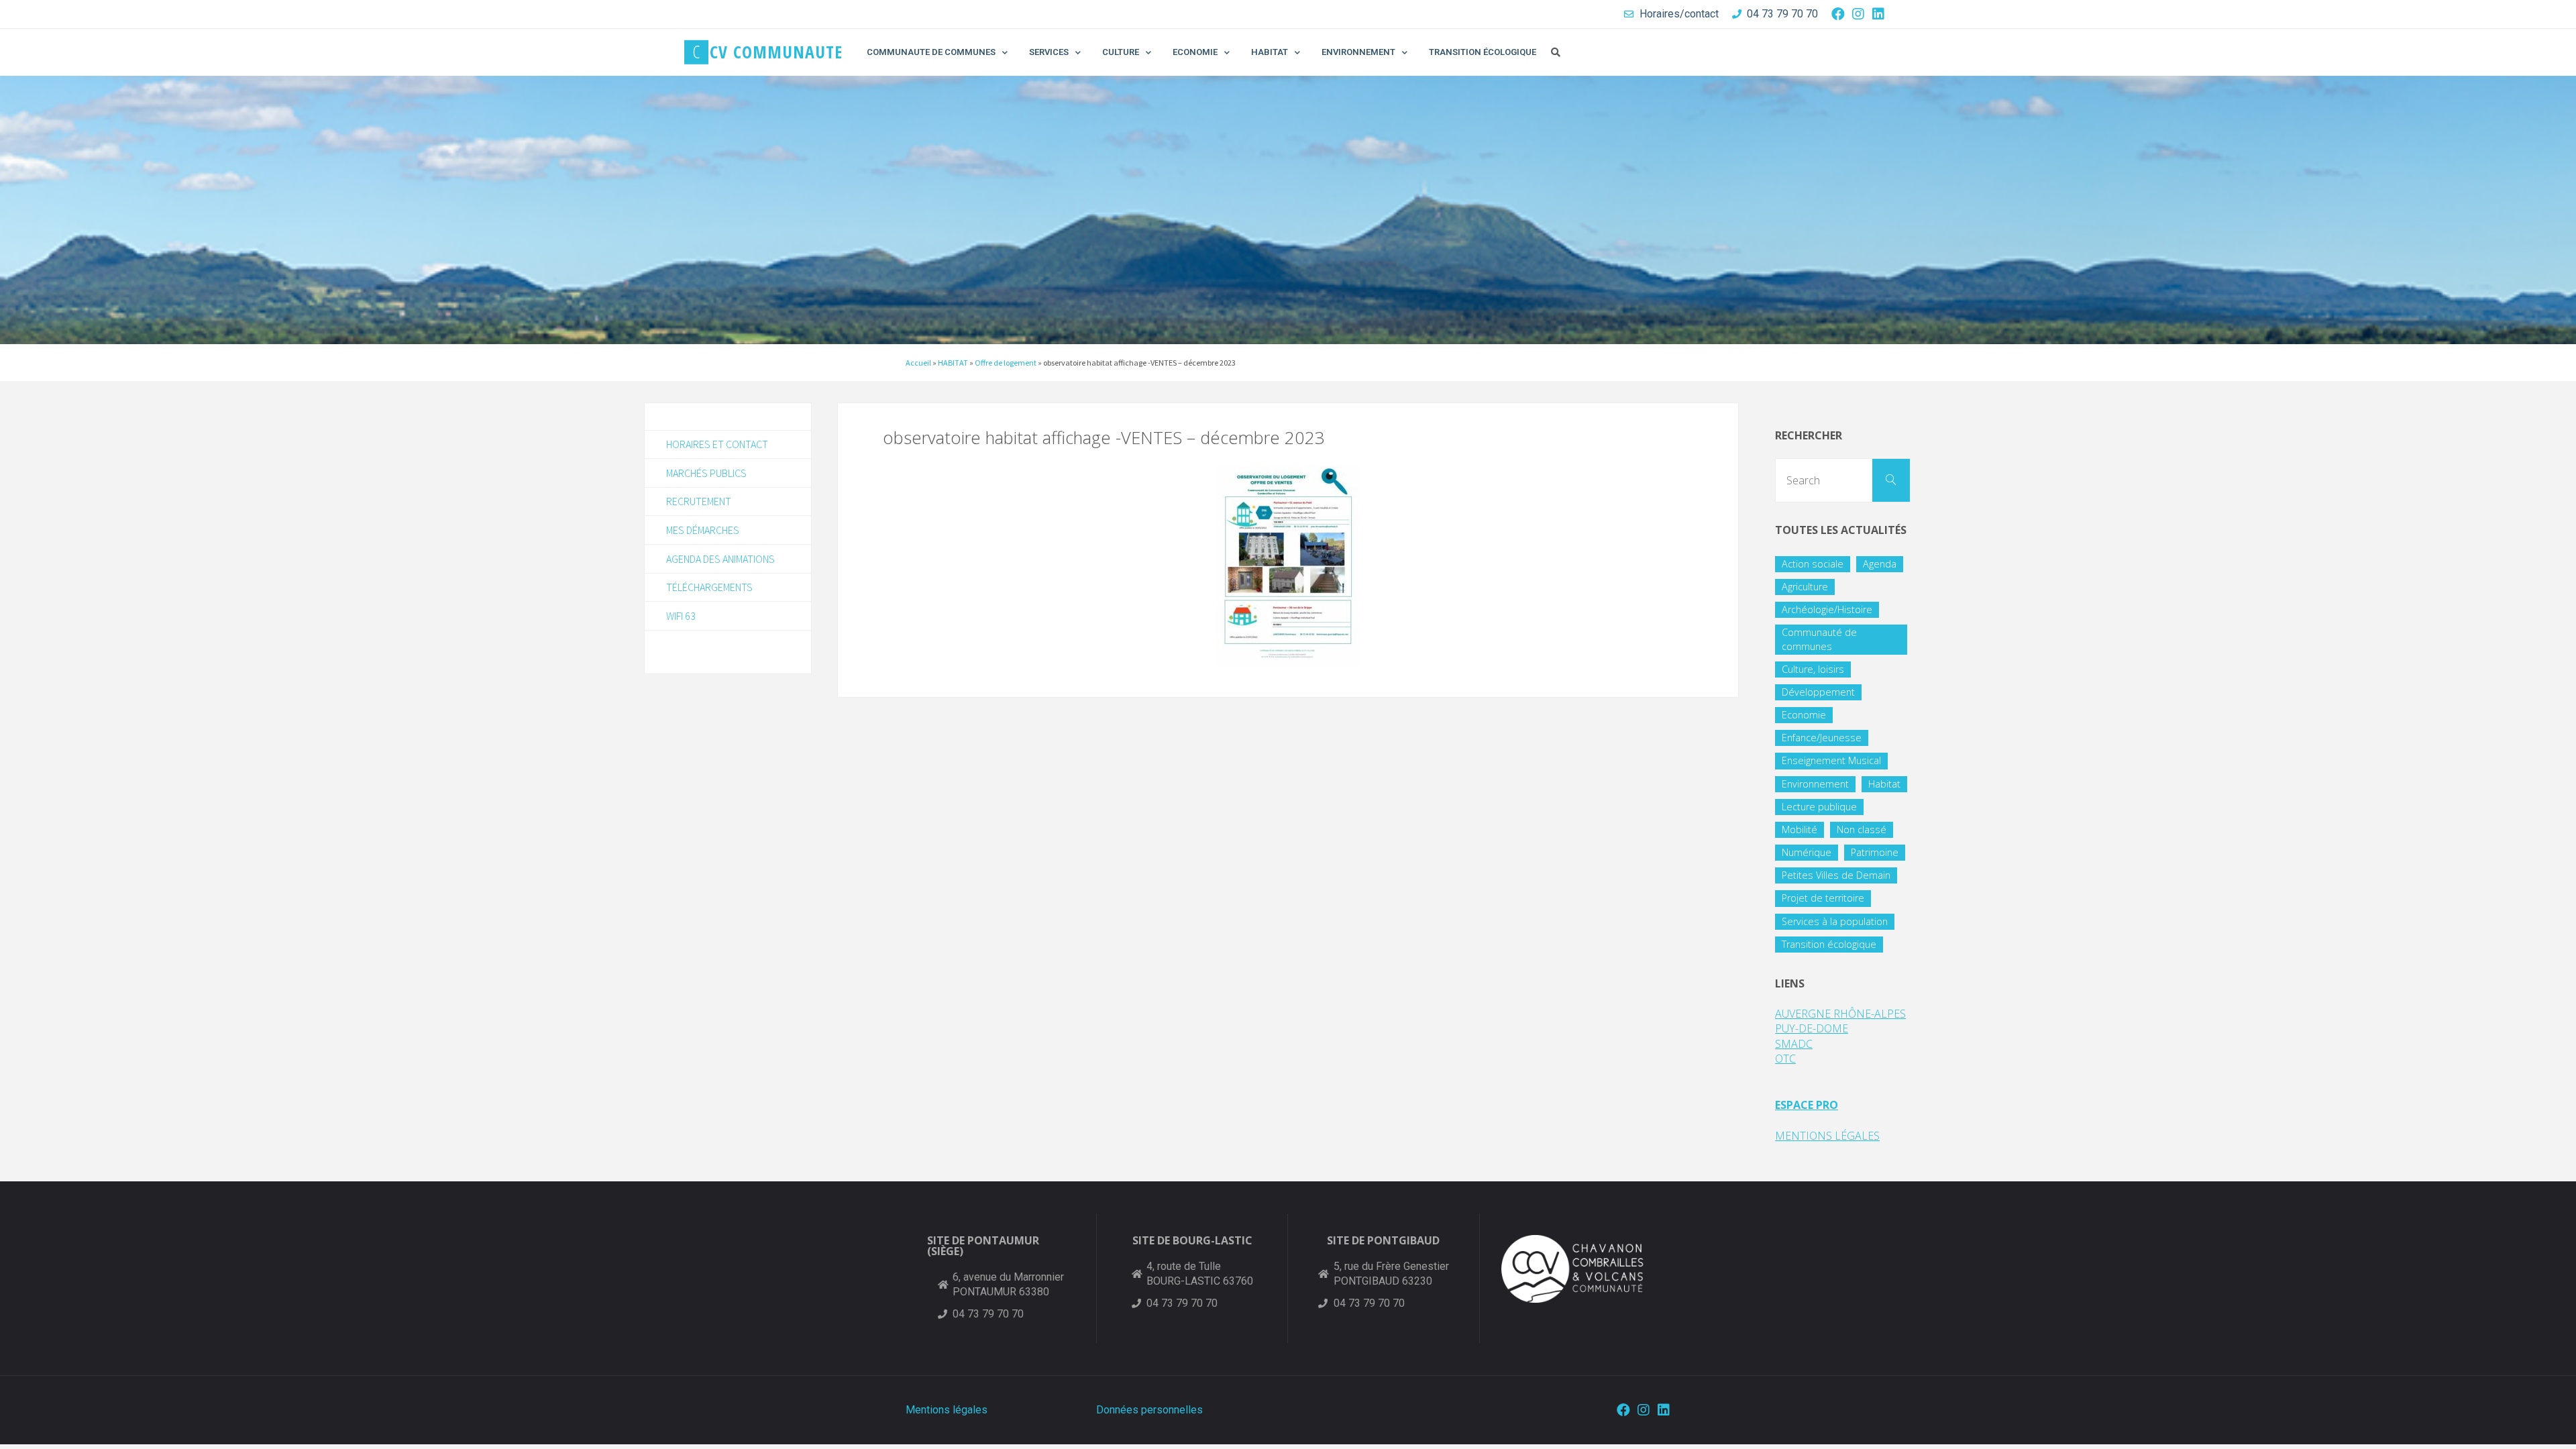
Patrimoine (1875, 852)
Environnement (1815, 784)
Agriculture (1805, 587)
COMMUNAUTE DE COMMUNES (931, 52)
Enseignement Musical (1831, 760)
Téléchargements (709, 587)
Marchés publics (706, 473)
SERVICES (1049, 52)
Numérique (1807, 852)
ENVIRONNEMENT (1358, 52)
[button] (1556, 52)
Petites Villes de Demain (1836, 875)
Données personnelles (1149, 1410)
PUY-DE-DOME (1812, 1028)
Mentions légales (947, 1410)
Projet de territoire (1823, 898)
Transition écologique (1829, 944)
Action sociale (1813, 564)
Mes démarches (703, 530)
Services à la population (1835, 921)
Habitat (1884, 784)
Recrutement (699, 501)
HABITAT (1270, 52)
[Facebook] (1838, 14)
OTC (1785, 1059)
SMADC (1794, 1044)
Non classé (1862, 829)
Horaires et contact (717, 444)
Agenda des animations (720, 559)
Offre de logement (1006, 363)
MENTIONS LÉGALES (1827, 1136)
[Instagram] (1858, 14)
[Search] (1891, 480)
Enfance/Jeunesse (1822, 738)
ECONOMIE (1195, 52)
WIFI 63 (681, 616)
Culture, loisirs (1813, 669)
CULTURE (1121, 52)
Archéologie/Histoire (1827, 609)
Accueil (918, 363)
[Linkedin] (1878, 14)
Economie (1804, 715)
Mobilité (1800, 829)
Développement (1818, 692)
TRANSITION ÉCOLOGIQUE (1483, 52)
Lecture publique (1819, 807)
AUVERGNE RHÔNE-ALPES (1840, 1014)
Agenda (1880, 564)
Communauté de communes (1819, 639)
